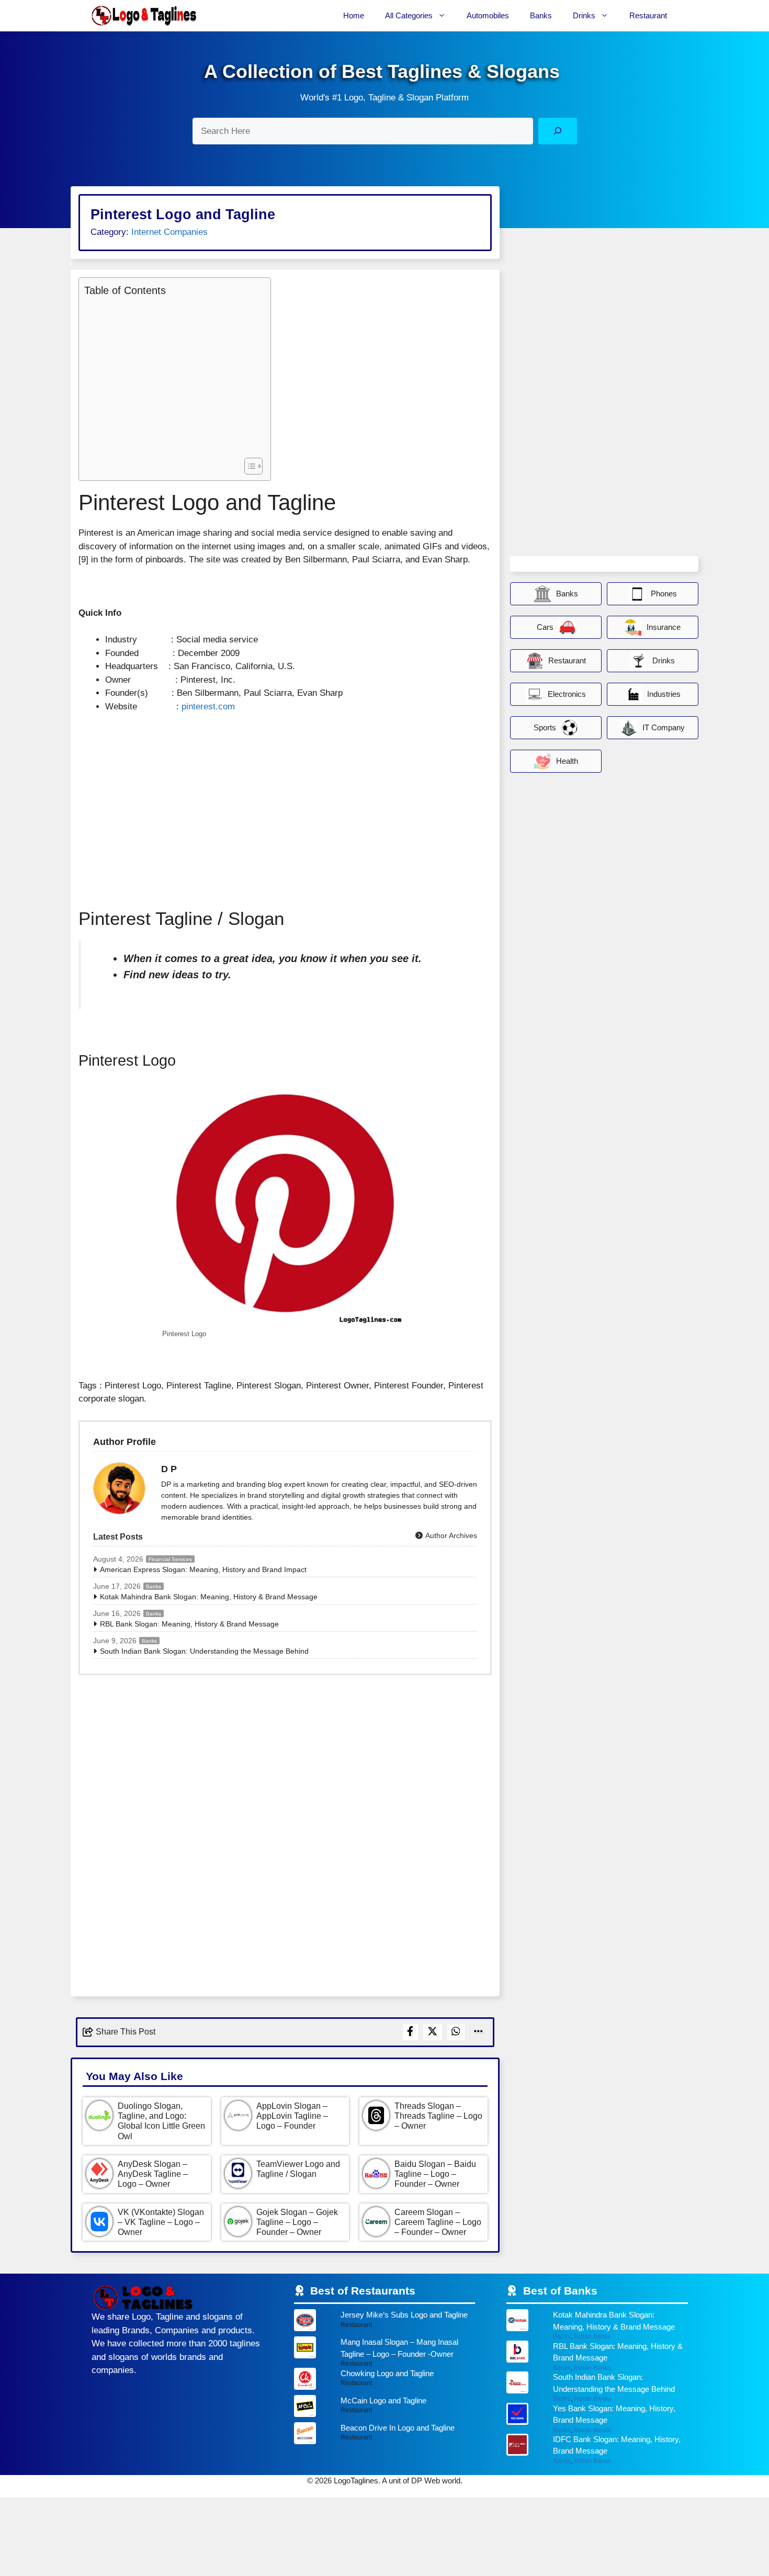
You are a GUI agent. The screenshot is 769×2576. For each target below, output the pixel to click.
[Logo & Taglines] (144, 16)
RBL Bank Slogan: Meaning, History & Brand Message (189, 1624)
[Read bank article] (597, 2325)
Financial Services (170, 1559)
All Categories (409, 15)
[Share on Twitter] (433, 2032)
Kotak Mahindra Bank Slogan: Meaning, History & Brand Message (209, 1597)
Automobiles (488, 15)
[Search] (557, 131)
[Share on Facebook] (410, 2032)
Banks (541, 15)
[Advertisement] (172, 376)
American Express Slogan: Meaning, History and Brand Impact (203, 1569)
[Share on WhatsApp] (456, 2032)
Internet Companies (169, 232)
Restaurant (648, 15)
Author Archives (450, 1535)
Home (354, 15)
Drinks (584, 15)
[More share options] (479, 2032)
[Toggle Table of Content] (248, 466)
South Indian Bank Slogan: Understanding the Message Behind (204, 1651)
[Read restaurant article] (385, 2323)
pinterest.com (208, 707)
